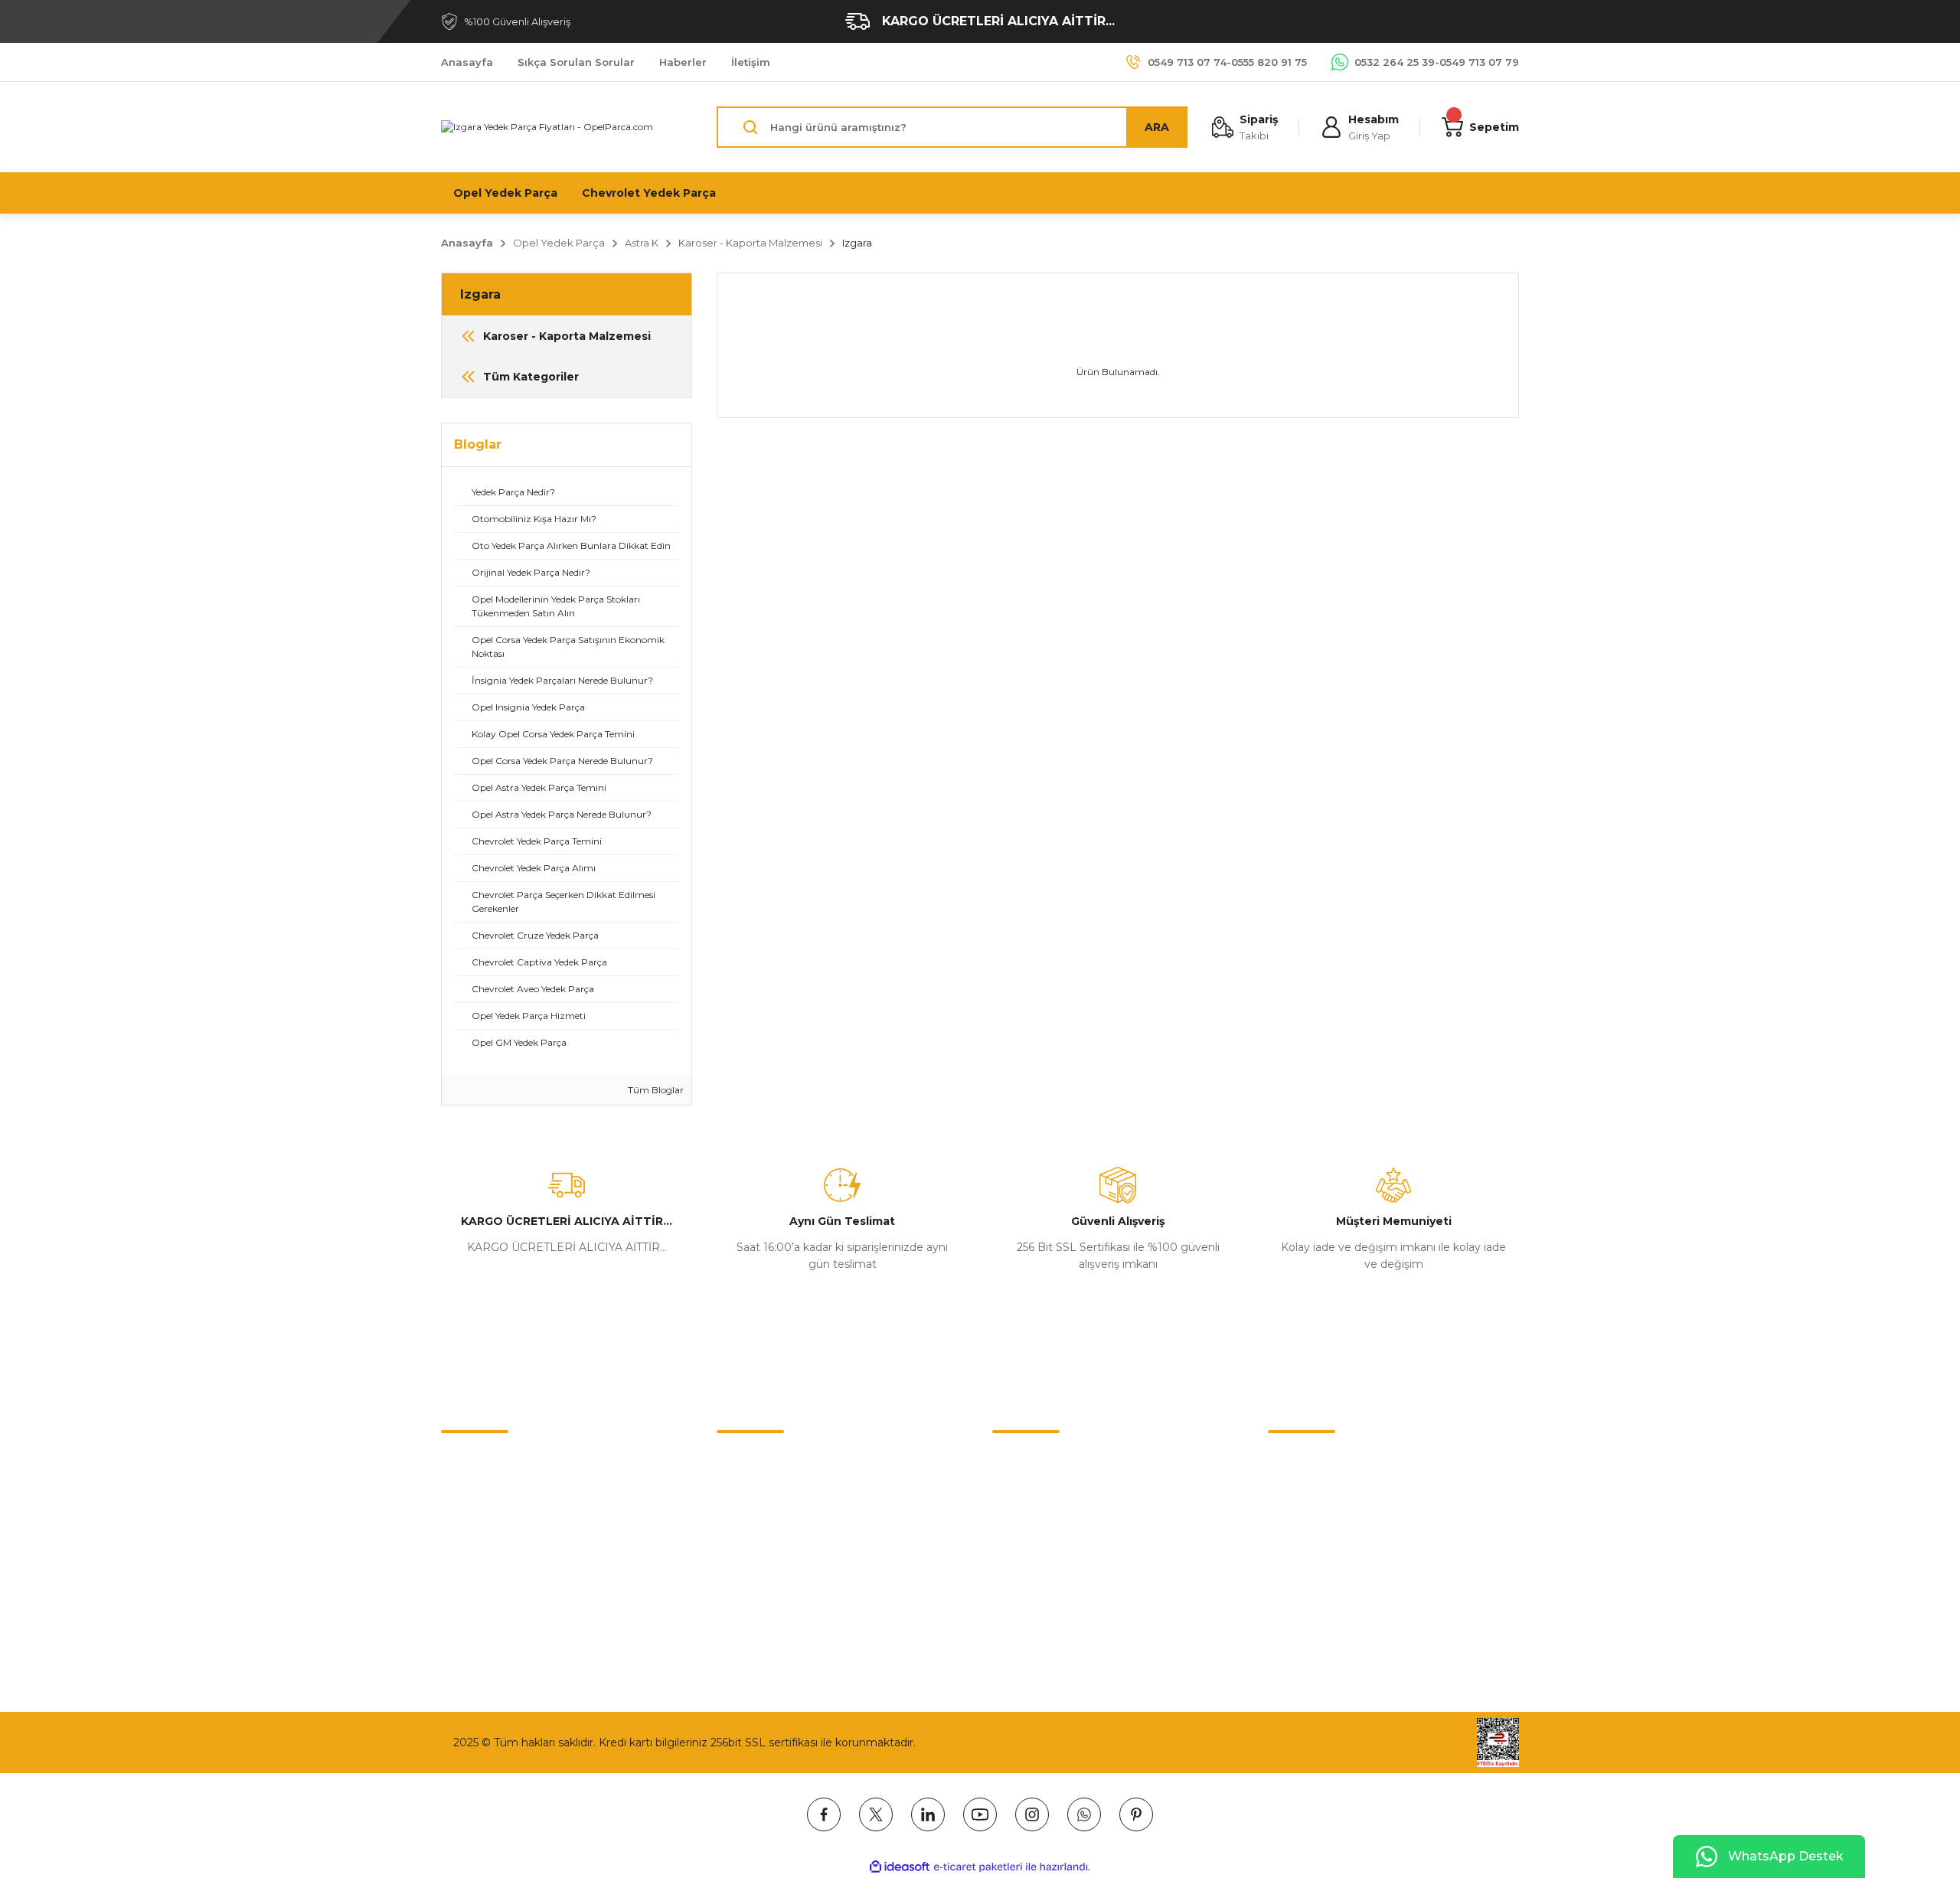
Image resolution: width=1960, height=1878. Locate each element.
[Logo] (547, 127)
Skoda (1009, 1556)
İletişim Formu (480, 1492)
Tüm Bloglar (655, 1090)
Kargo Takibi (474, 1556)
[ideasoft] (900, 1867)
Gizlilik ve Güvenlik (765, 1492)
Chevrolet (1018, 1460)
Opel (1005, 1492)
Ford (1004, 1589)
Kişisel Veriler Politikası (776, 1556)
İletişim (460, 1460)
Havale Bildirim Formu (500, 1524)
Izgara (857, 243)
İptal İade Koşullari (764, 1524)
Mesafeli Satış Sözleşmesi (785, 1460)
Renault (1013, 1524)
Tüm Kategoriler (1036, 1621)
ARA (1157, 127)
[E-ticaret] (978, 1867)
